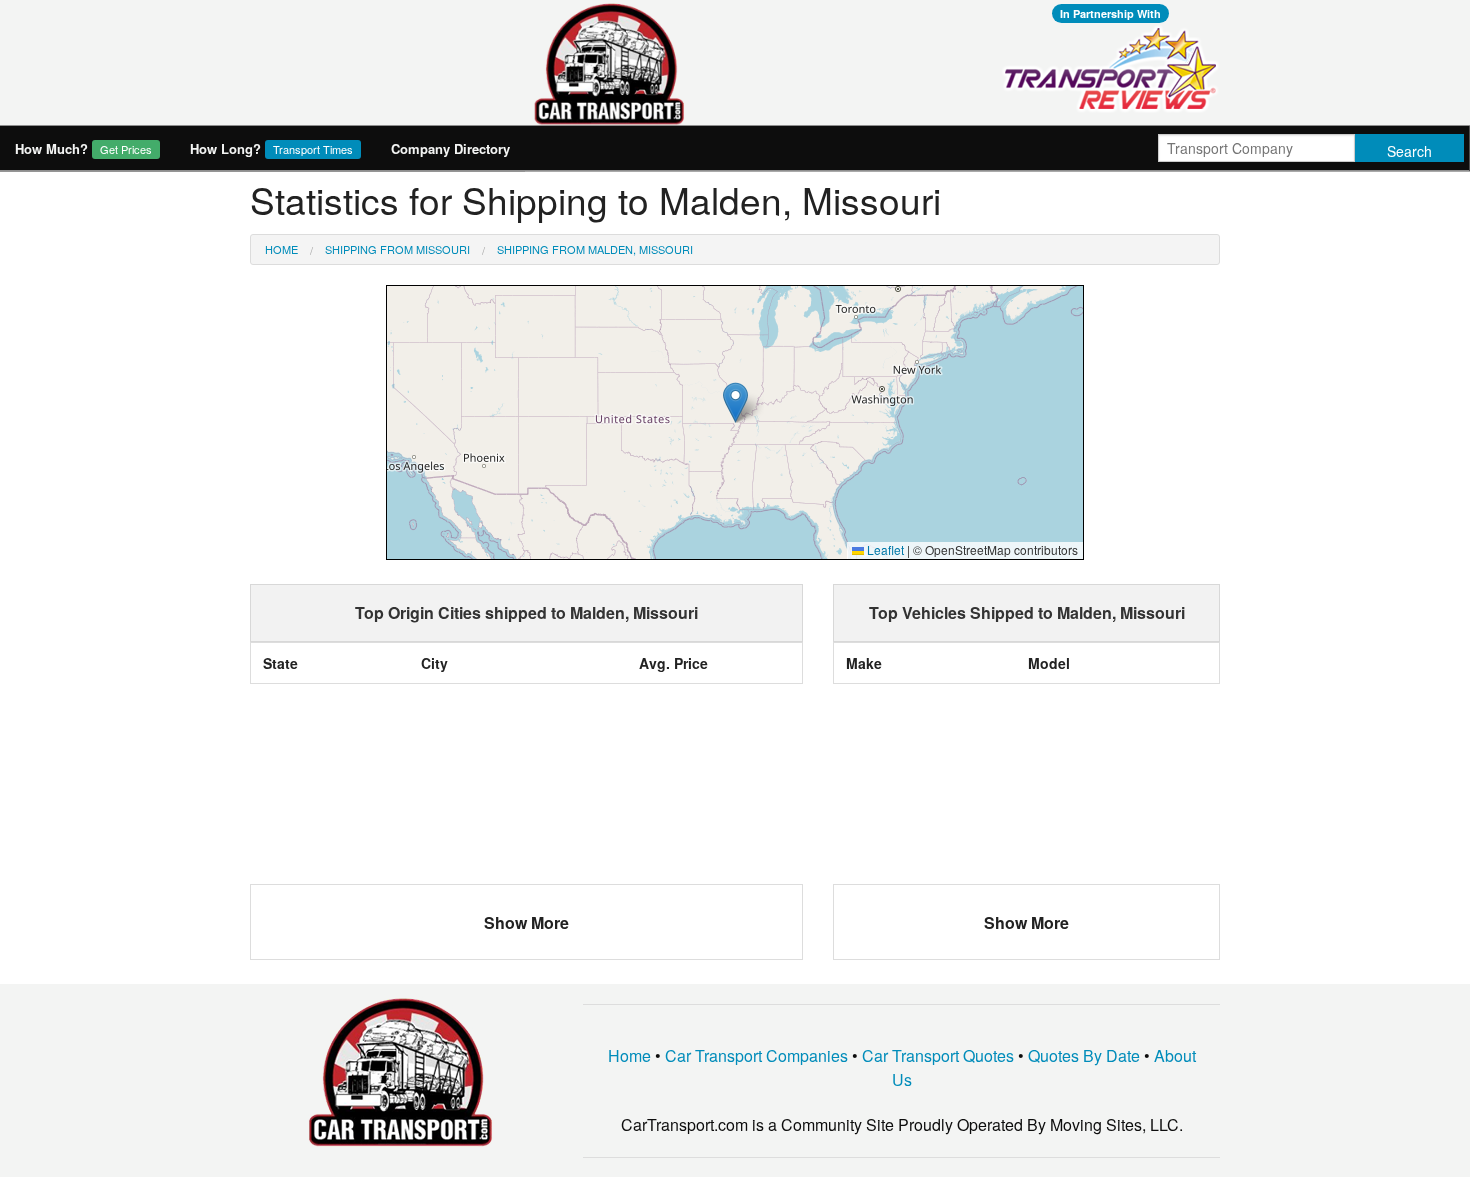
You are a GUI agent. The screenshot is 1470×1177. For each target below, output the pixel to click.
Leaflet (884, 549)
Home (281, 249)
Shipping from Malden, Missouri (595, 249)
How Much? (83, 148)
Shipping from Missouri (397, 249)
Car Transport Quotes (938, 1055)
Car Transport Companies (756, 1055)
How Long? (271, 148)
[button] (735, 402)
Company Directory (450, 148)
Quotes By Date (1084, 1055)
